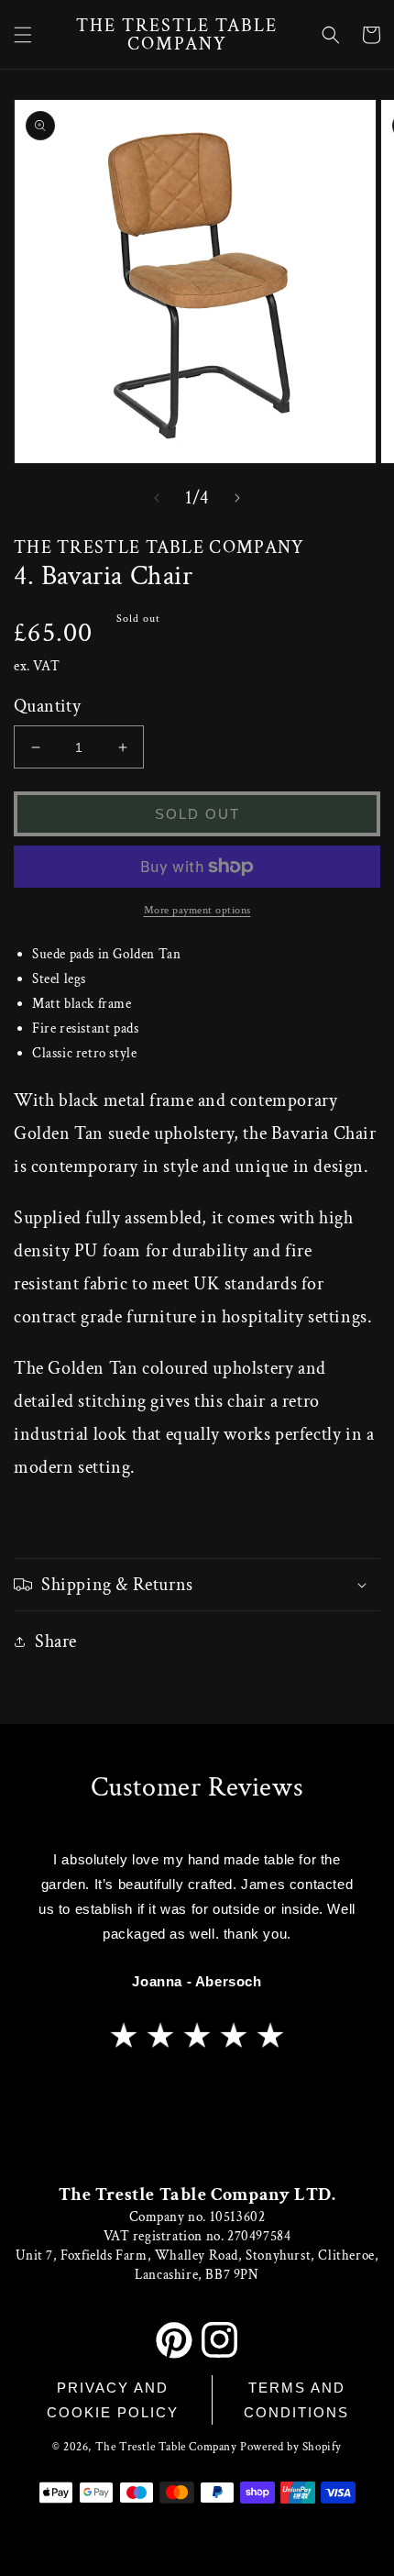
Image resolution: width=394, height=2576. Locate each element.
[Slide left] (157, 498)
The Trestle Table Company (166, 2447)
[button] (23, 35)
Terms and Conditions (296, 2400)
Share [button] (56, 1642)
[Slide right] (237, 498)
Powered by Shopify (291, 2447)
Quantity (47, 706)
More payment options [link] (197, 910)
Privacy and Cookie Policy (113, 2400)
